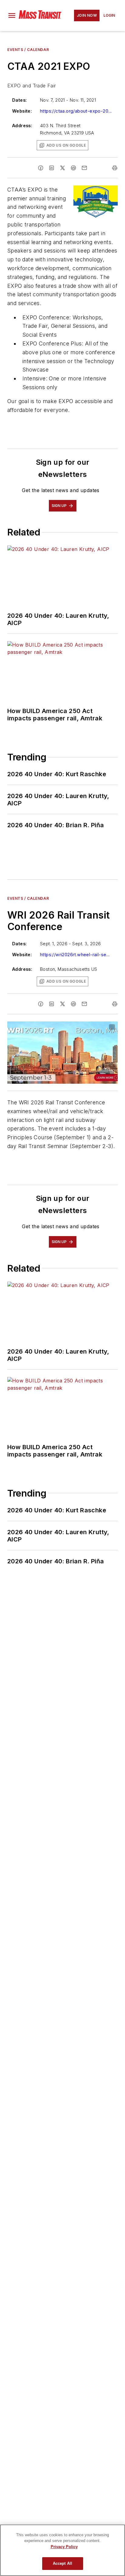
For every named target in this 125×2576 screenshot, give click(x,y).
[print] (115, 168)
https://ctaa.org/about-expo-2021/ (76, 111)
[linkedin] (52, 168)
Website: (22, 111)
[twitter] (62, 168)
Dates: (19, 100)
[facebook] (41, 168)
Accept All (62, 2563)
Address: (22, 126)
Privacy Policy (64, 2547)
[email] (84, 168)
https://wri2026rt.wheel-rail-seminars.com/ (76, 955)
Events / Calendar (28, 50)
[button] (12, 15)
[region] (62, 2550)
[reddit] (73, 168)
